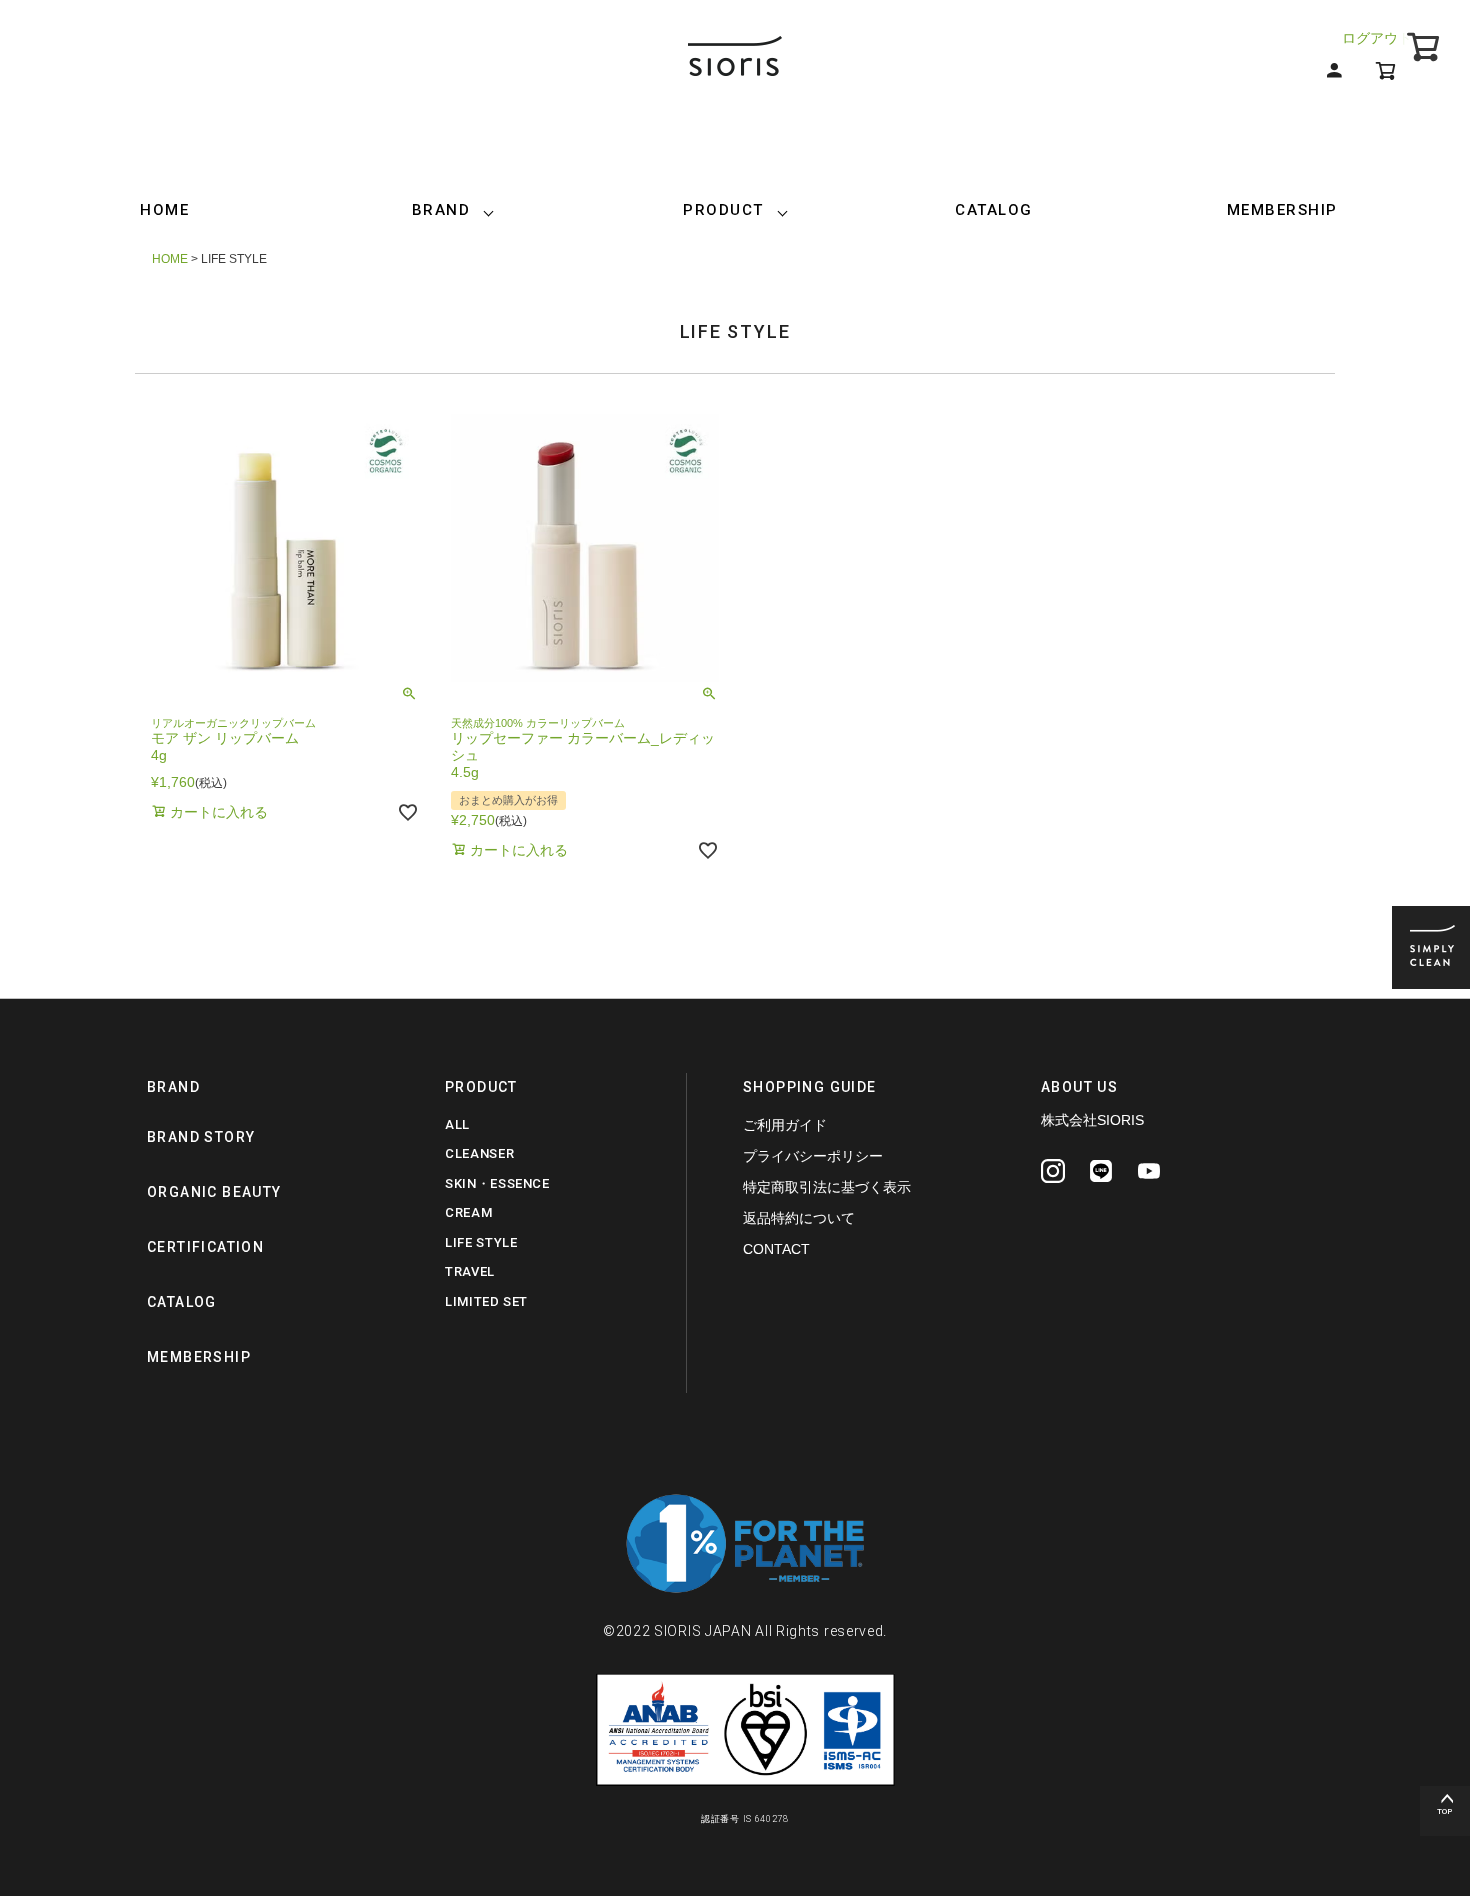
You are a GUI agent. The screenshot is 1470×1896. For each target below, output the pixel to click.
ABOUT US (1079, 1087)
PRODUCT (723, 210)
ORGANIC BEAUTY (214, 1192)
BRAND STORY (201, 1137)
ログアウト (1377, 38)
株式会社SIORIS (1092, 1120)
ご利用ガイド (785, 1125)
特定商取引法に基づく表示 (827, 1187)
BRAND (441, 210)
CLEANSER (479, 1153)
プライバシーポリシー (813, 1156)
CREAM (468, 1212)
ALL (457, 1124)
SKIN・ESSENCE (497, 1183)
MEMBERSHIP (1282, 210)
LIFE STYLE (481, 1242)
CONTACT (776, 1249)
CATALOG (994, 210)
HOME (164, 210)
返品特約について (799, 1218)
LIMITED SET (486, 1301)
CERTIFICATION (205, 1247)
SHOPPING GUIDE (810, 1087)
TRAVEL (470, 1271)
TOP (1445, 1811)
